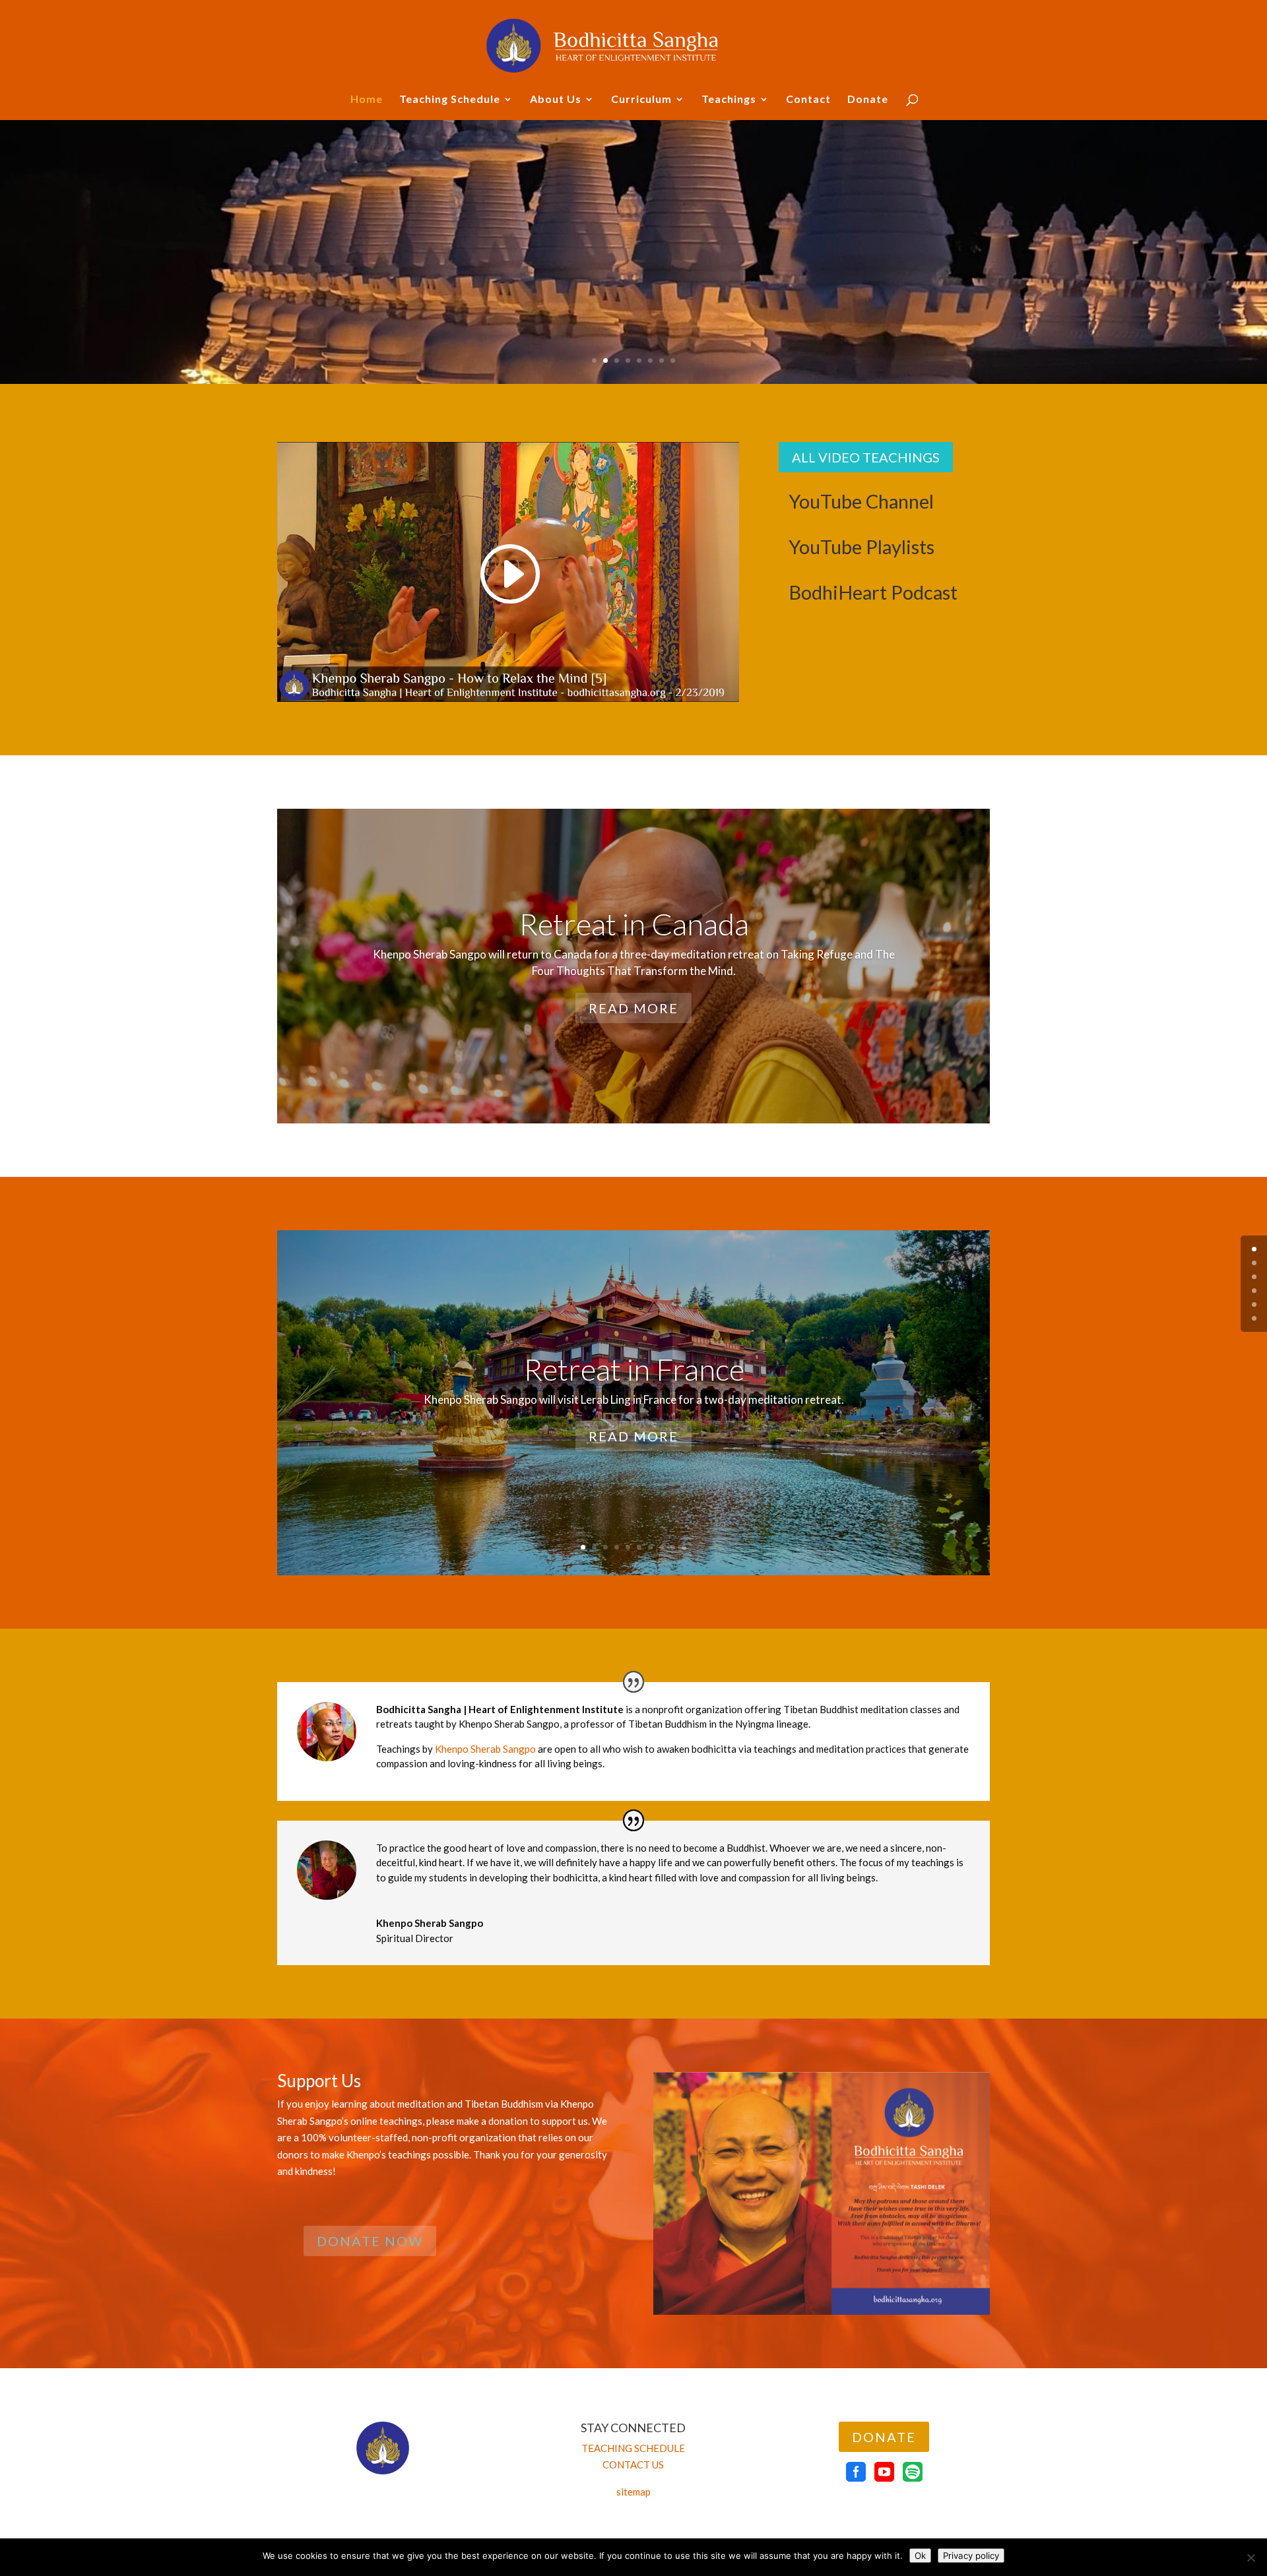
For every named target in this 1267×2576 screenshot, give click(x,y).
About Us (556, 100)
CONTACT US (633, 2465)
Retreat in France (634, 1369)
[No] (1251, 2558)
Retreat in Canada (634, 924)
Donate (868, 100)
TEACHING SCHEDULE (633, 2448)
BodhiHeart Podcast (873, 592)
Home (367, 100)
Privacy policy (971, 2556)
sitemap (633, 2492)
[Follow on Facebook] (856, 2472)
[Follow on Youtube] (884, 2472)
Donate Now (370, 2241)
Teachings (729, 100)
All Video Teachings (866, 457)
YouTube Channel (861, 501)
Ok (920, 2556)
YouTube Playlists (861, 547)
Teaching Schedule (450, 100)
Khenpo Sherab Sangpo (485, 1749)
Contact (808, 100)
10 (684, 1547)
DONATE (884, 2437)
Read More (633, 1008)
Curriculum (641, 100)
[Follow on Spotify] (913, 2472)
